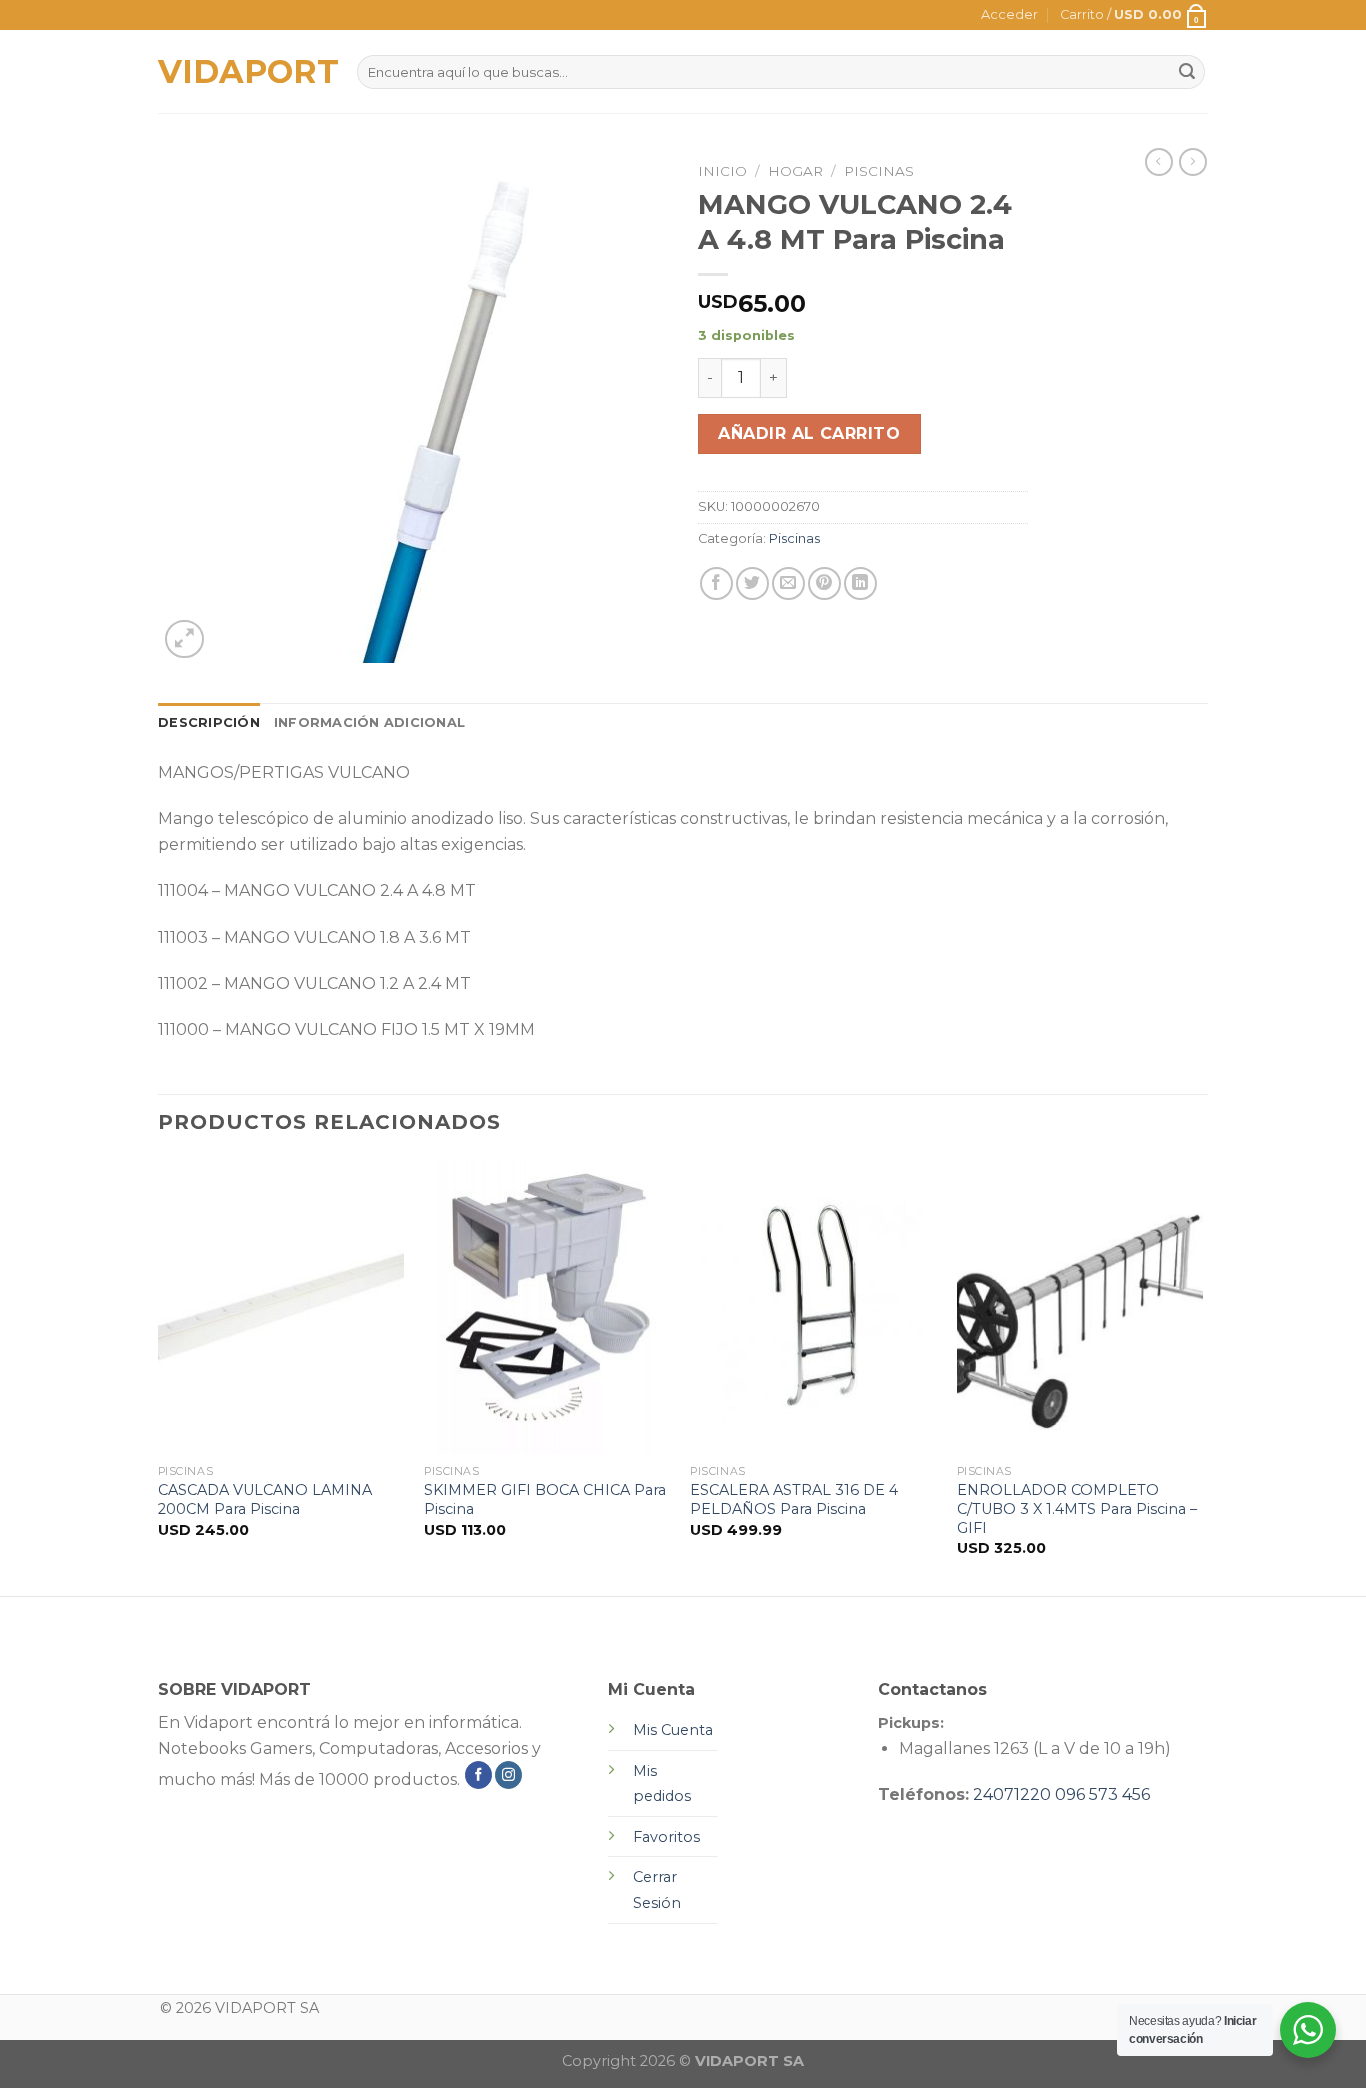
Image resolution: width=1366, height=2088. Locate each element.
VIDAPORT (242, 72)
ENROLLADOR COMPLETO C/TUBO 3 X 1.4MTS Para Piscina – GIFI (1077, 1508)
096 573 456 (1102, 1794)
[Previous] (159, 1375)
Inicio (722, 171)
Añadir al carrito (809, 433)
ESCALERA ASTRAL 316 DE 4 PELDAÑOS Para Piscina (794, 1499)
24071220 (1012, 1794)
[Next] (1202, 1375)
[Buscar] (1187, 72)
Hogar (795, 171)
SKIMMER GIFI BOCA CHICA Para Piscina (545, 1499)
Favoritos (666, 1837)
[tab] (209, 723)
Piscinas (879, 171)
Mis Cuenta (673, 1730)
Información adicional (369, 722)
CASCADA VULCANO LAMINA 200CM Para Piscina (265, 1499)
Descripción (209, 722)
